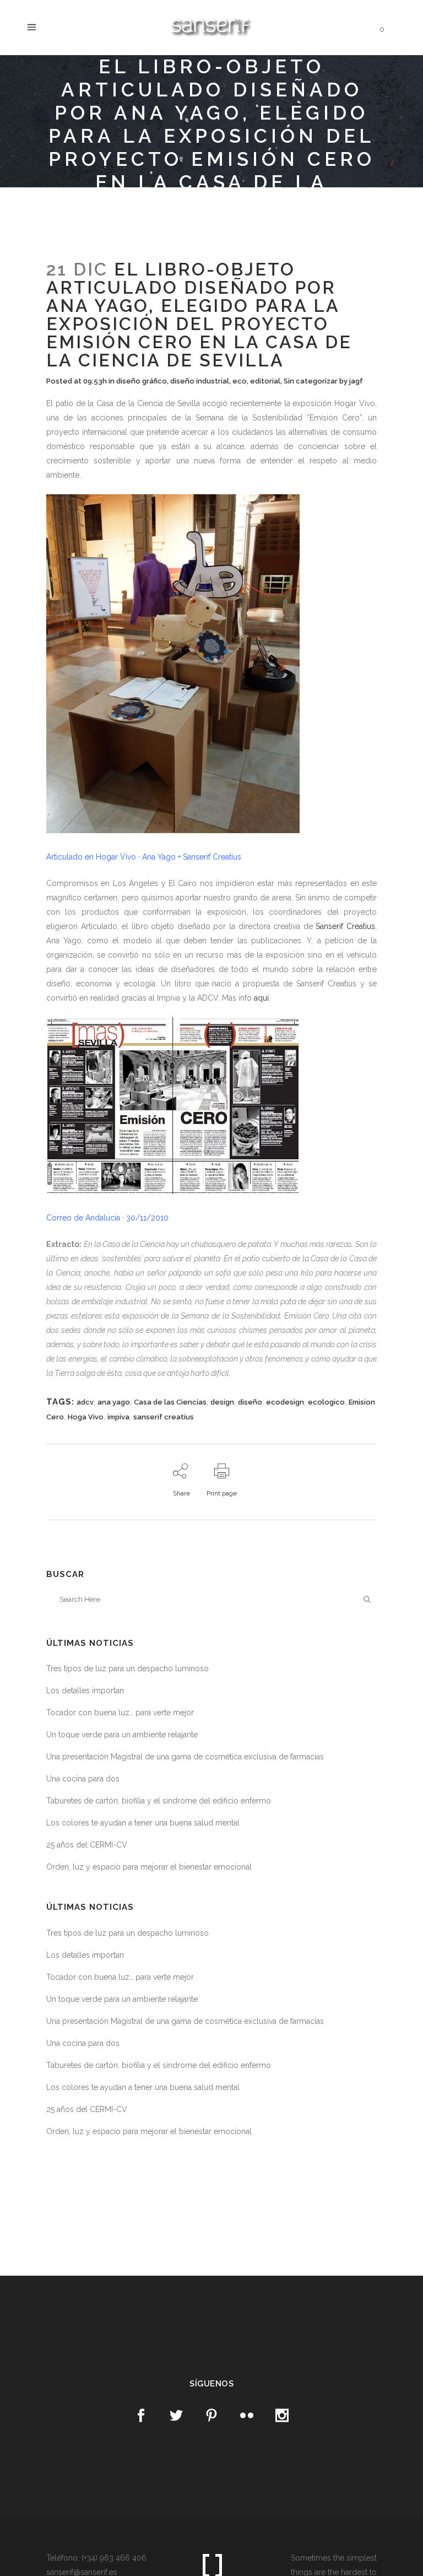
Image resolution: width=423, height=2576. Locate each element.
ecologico (326, 1402)
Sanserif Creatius (345, 926)
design (222, 1402)
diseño (250, 1402)
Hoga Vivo (86, 1417)
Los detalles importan (85, 1691)
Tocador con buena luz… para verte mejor (120, 1713)
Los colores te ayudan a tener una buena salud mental (143, 1823)
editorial (265, 381)
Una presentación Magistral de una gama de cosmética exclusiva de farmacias (185, 1757)
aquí (261, 998)
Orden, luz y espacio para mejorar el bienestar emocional (149, 1867)
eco (240, 381)
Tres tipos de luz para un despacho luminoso (128, 1668)
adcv (85, 1402)
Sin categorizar (311, 381)
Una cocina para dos (83, 1779)
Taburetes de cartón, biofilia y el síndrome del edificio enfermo (159, 1801)
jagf (356, 381)
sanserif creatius (164, 1417)
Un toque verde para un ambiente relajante (122, 1735)
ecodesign (285, 1402)
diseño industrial (200, 381)
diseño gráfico (142, 381)
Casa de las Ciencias (170, 1402)
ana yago (114, 1402)
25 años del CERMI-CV (87, 1845)
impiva (118, 1417)
